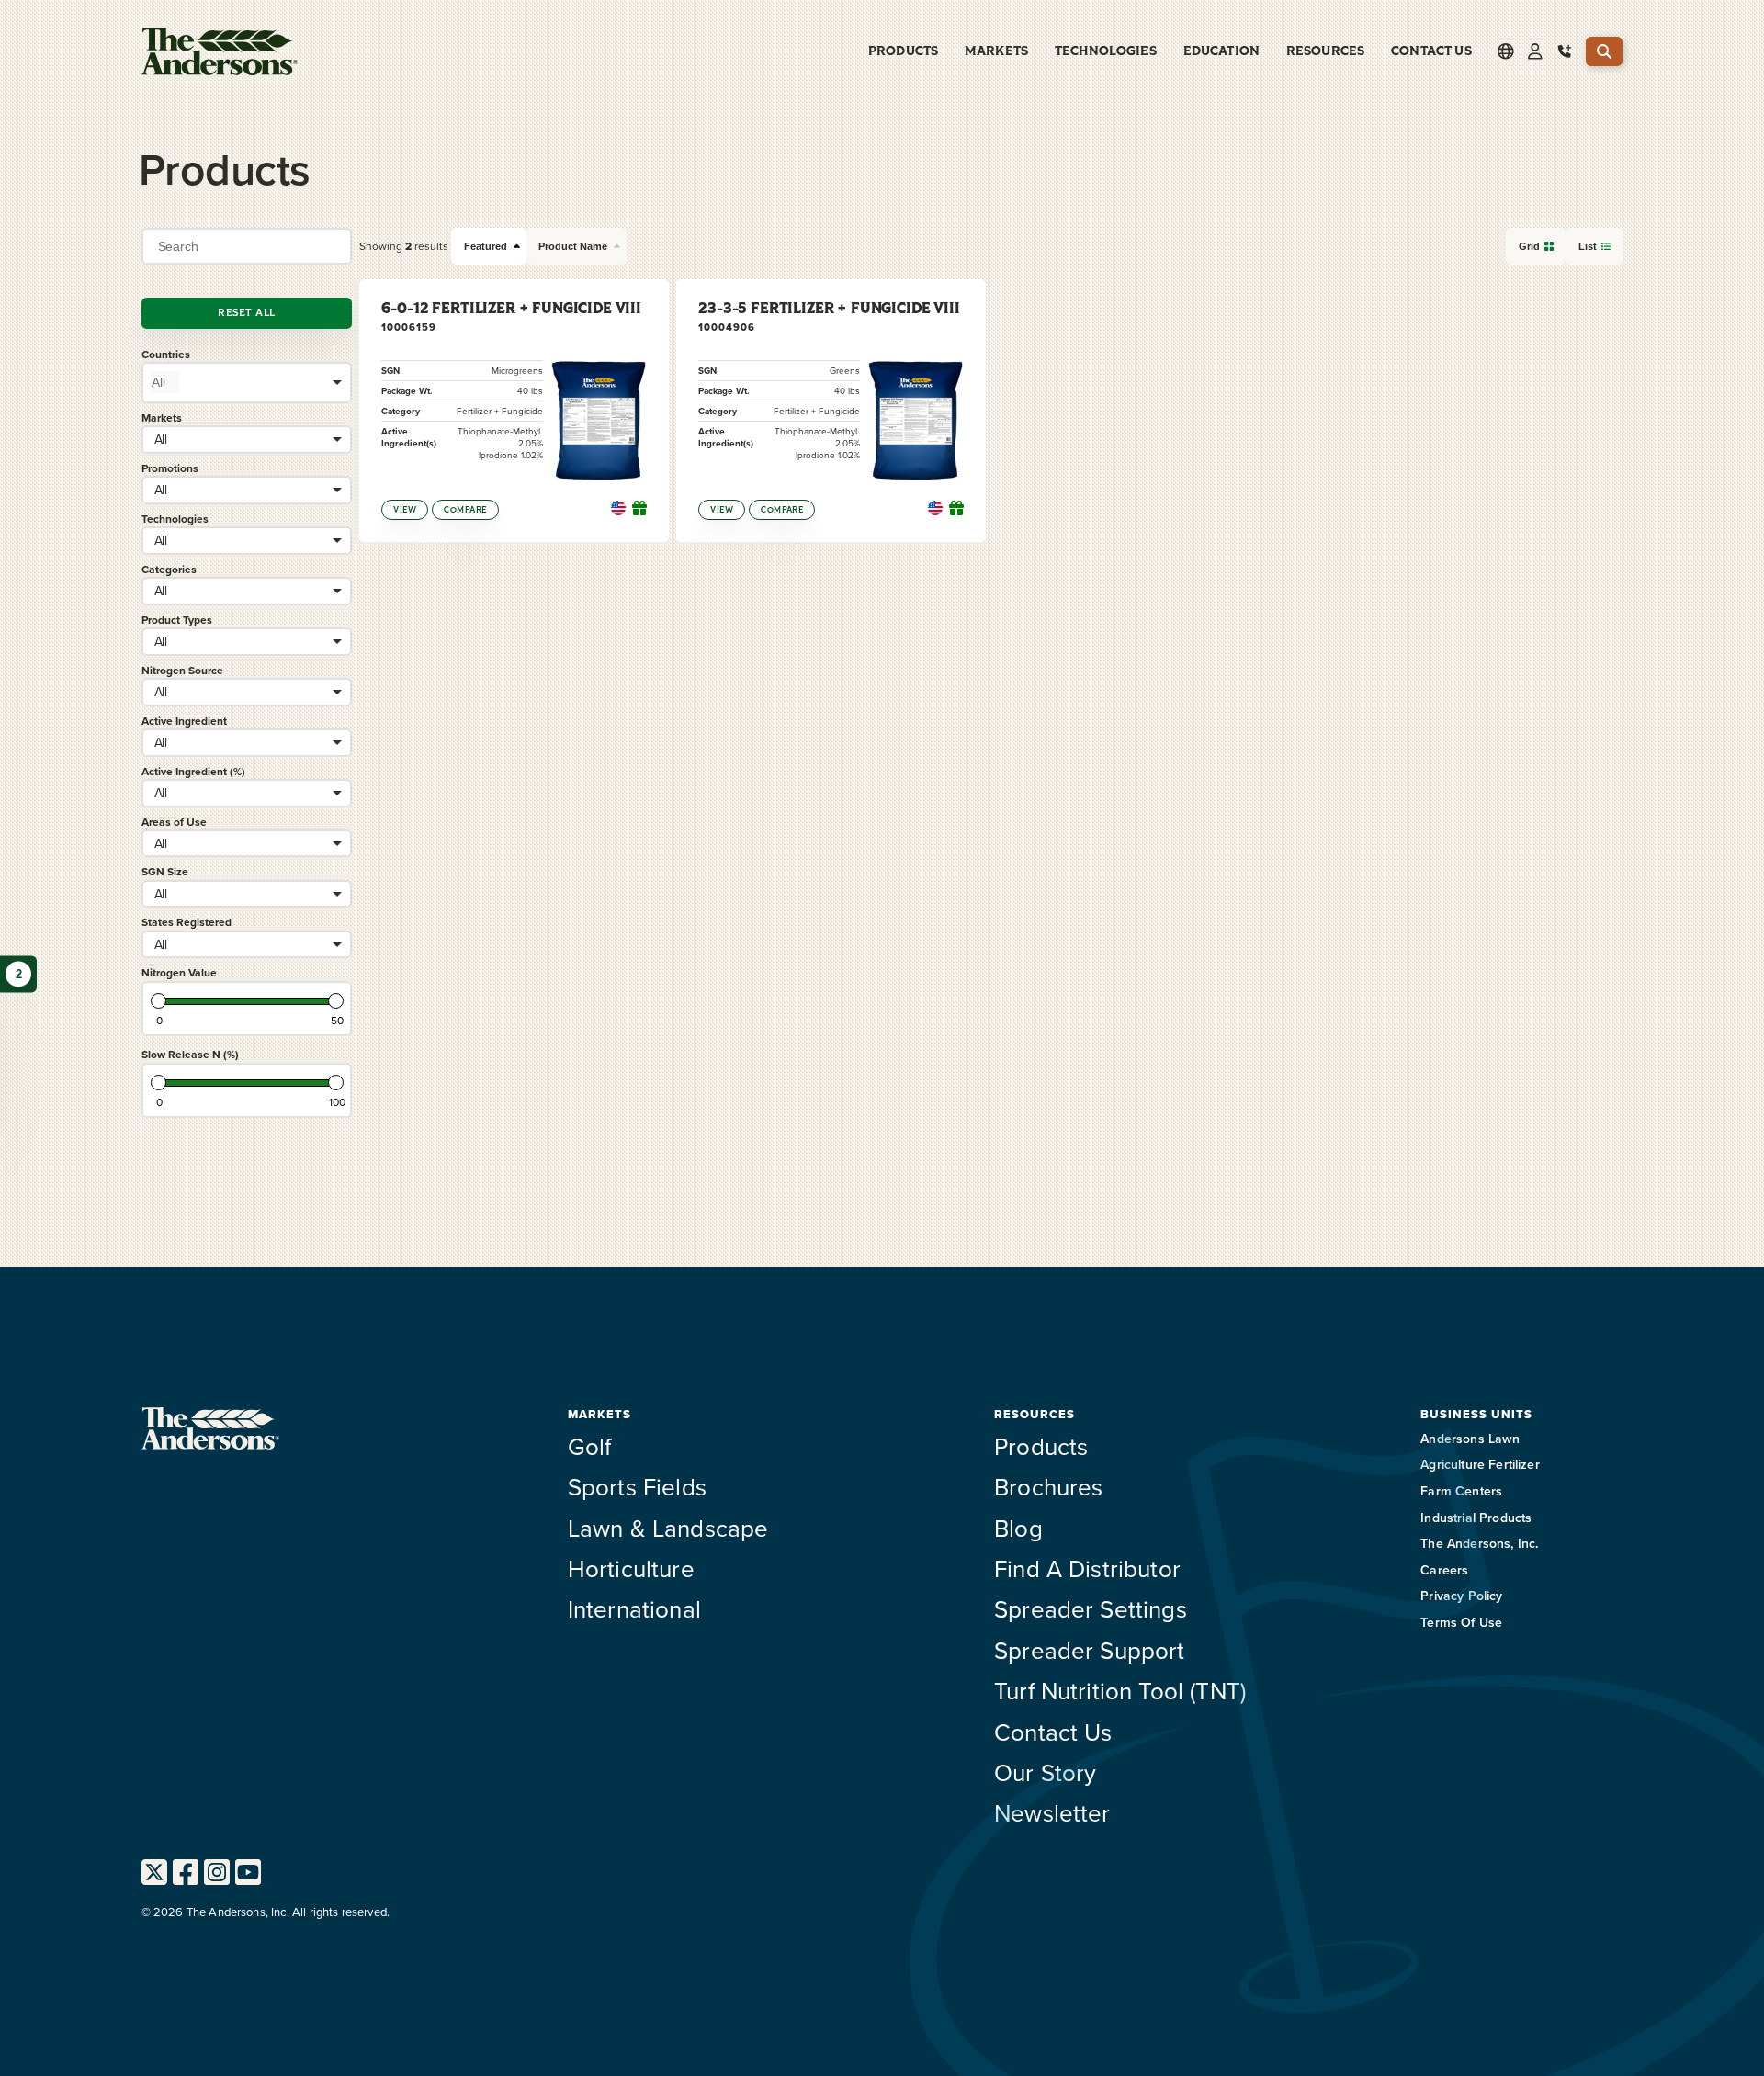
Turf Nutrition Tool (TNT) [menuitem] (1120, 1690)
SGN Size (165, 871)
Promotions (170, 468)
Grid (1529, 246)
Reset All (246, 313)
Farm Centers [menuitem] (1461, 1491)
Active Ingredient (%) (193, 771)
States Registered (187, 922)
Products (903, 51)
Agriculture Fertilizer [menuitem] (1480, 1464)
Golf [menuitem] (590, 1446)
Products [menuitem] (1041, 1446)
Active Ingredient (184, 721)
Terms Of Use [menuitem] (1461, 1622)
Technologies (175, 519)
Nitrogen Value (179, 972)
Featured (486, 246)
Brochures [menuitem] (1048, 1486)
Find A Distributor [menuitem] (1087, 1568)
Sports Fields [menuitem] (637, 1486)
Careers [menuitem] (1444, 1570)
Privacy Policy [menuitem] (1461, 1596)
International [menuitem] (634, 1608)
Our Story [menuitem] (1045, 1772)
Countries (166, 354)
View (405, 510)
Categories (169, 569)
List (1588, 246)
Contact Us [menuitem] (1431, 51)
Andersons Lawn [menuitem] (1470, 1439)
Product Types (177, 620)
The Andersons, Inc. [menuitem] (1479, 1543)
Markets (162, 417)
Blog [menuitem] (1018, 1528)
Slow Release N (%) (190, 1054)
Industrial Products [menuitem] (1476, 1518)
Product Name (573, 246)
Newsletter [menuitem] (1052, 1812)
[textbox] (164, 382)
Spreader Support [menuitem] (1090, 1650)
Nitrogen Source (182, 670)
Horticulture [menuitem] (631, 1568)
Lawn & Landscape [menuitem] (668, 1528)
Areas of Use (174, 822)
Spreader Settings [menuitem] (1091, 1608)
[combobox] (247, 382)
